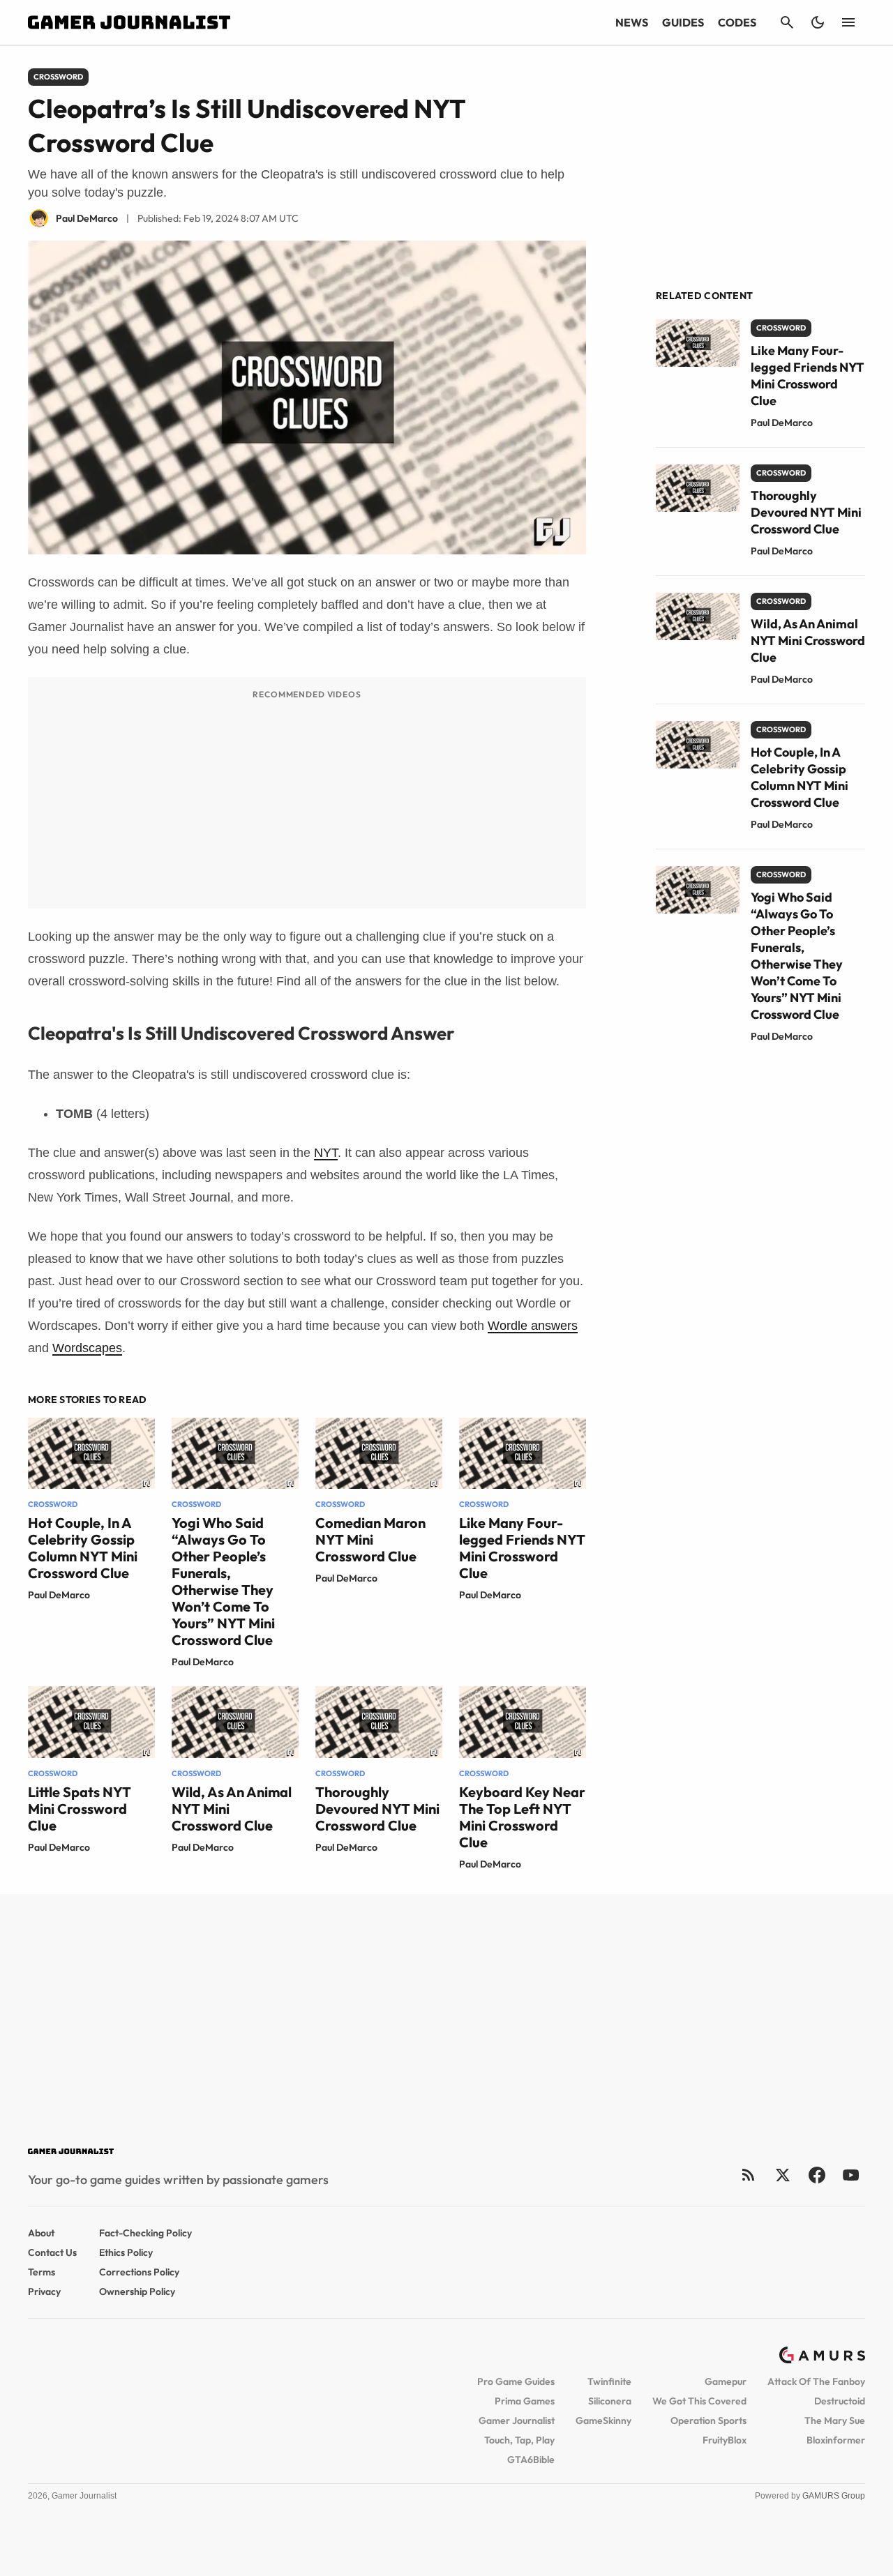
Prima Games (525, 2401)
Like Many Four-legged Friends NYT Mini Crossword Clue (522, 1548)
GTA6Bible (531, 2460)
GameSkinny (603, 2420)
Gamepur (726, 2381)
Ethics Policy (126, 2252)
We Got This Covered (699, 2401)
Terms (42, 2272)
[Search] (787, 22)
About (41, 2233)
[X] (782, 2175)
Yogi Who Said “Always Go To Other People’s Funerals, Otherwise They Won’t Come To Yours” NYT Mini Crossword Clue (223, 1581)
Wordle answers (533, 1326)
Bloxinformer (836, 2440)
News (632, 22)
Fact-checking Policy (145, 2233)
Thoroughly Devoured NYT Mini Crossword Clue (377, 1809)
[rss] (749, 2175)
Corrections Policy (139, 2272)
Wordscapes (87, 1348)
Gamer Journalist (517, 2420)
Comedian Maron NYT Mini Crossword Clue (370, 1539)
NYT (326, 1153)
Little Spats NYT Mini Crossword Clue (80, 1809)
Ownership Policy (137, 2291)
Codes (737, 22)
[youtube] (851, 2175)
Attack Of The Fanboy (816, 2381)
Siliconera (610, 2401)
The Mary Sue (835, 2420)
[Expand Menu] (848, 22)
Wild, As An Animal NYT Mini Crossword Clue (808, 641)
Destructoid (840, 2401)
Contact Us (52, 2252)
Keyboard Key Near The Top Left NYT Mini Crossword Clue (522, 1817)
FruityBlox (725, 2440)
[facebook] (817, 2175)
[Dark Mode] (818, 22)
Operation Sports (708, 2420)
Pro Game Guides (516, 2381)
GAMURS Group (834, 2496)
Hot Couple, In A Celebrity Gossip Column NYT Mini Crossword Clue (83, 1548)
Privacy (44, 2291)
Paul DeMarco (59, 1595)
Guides (683, 22)
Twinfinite (609, 2381)
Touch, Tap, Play (519, 2440)
